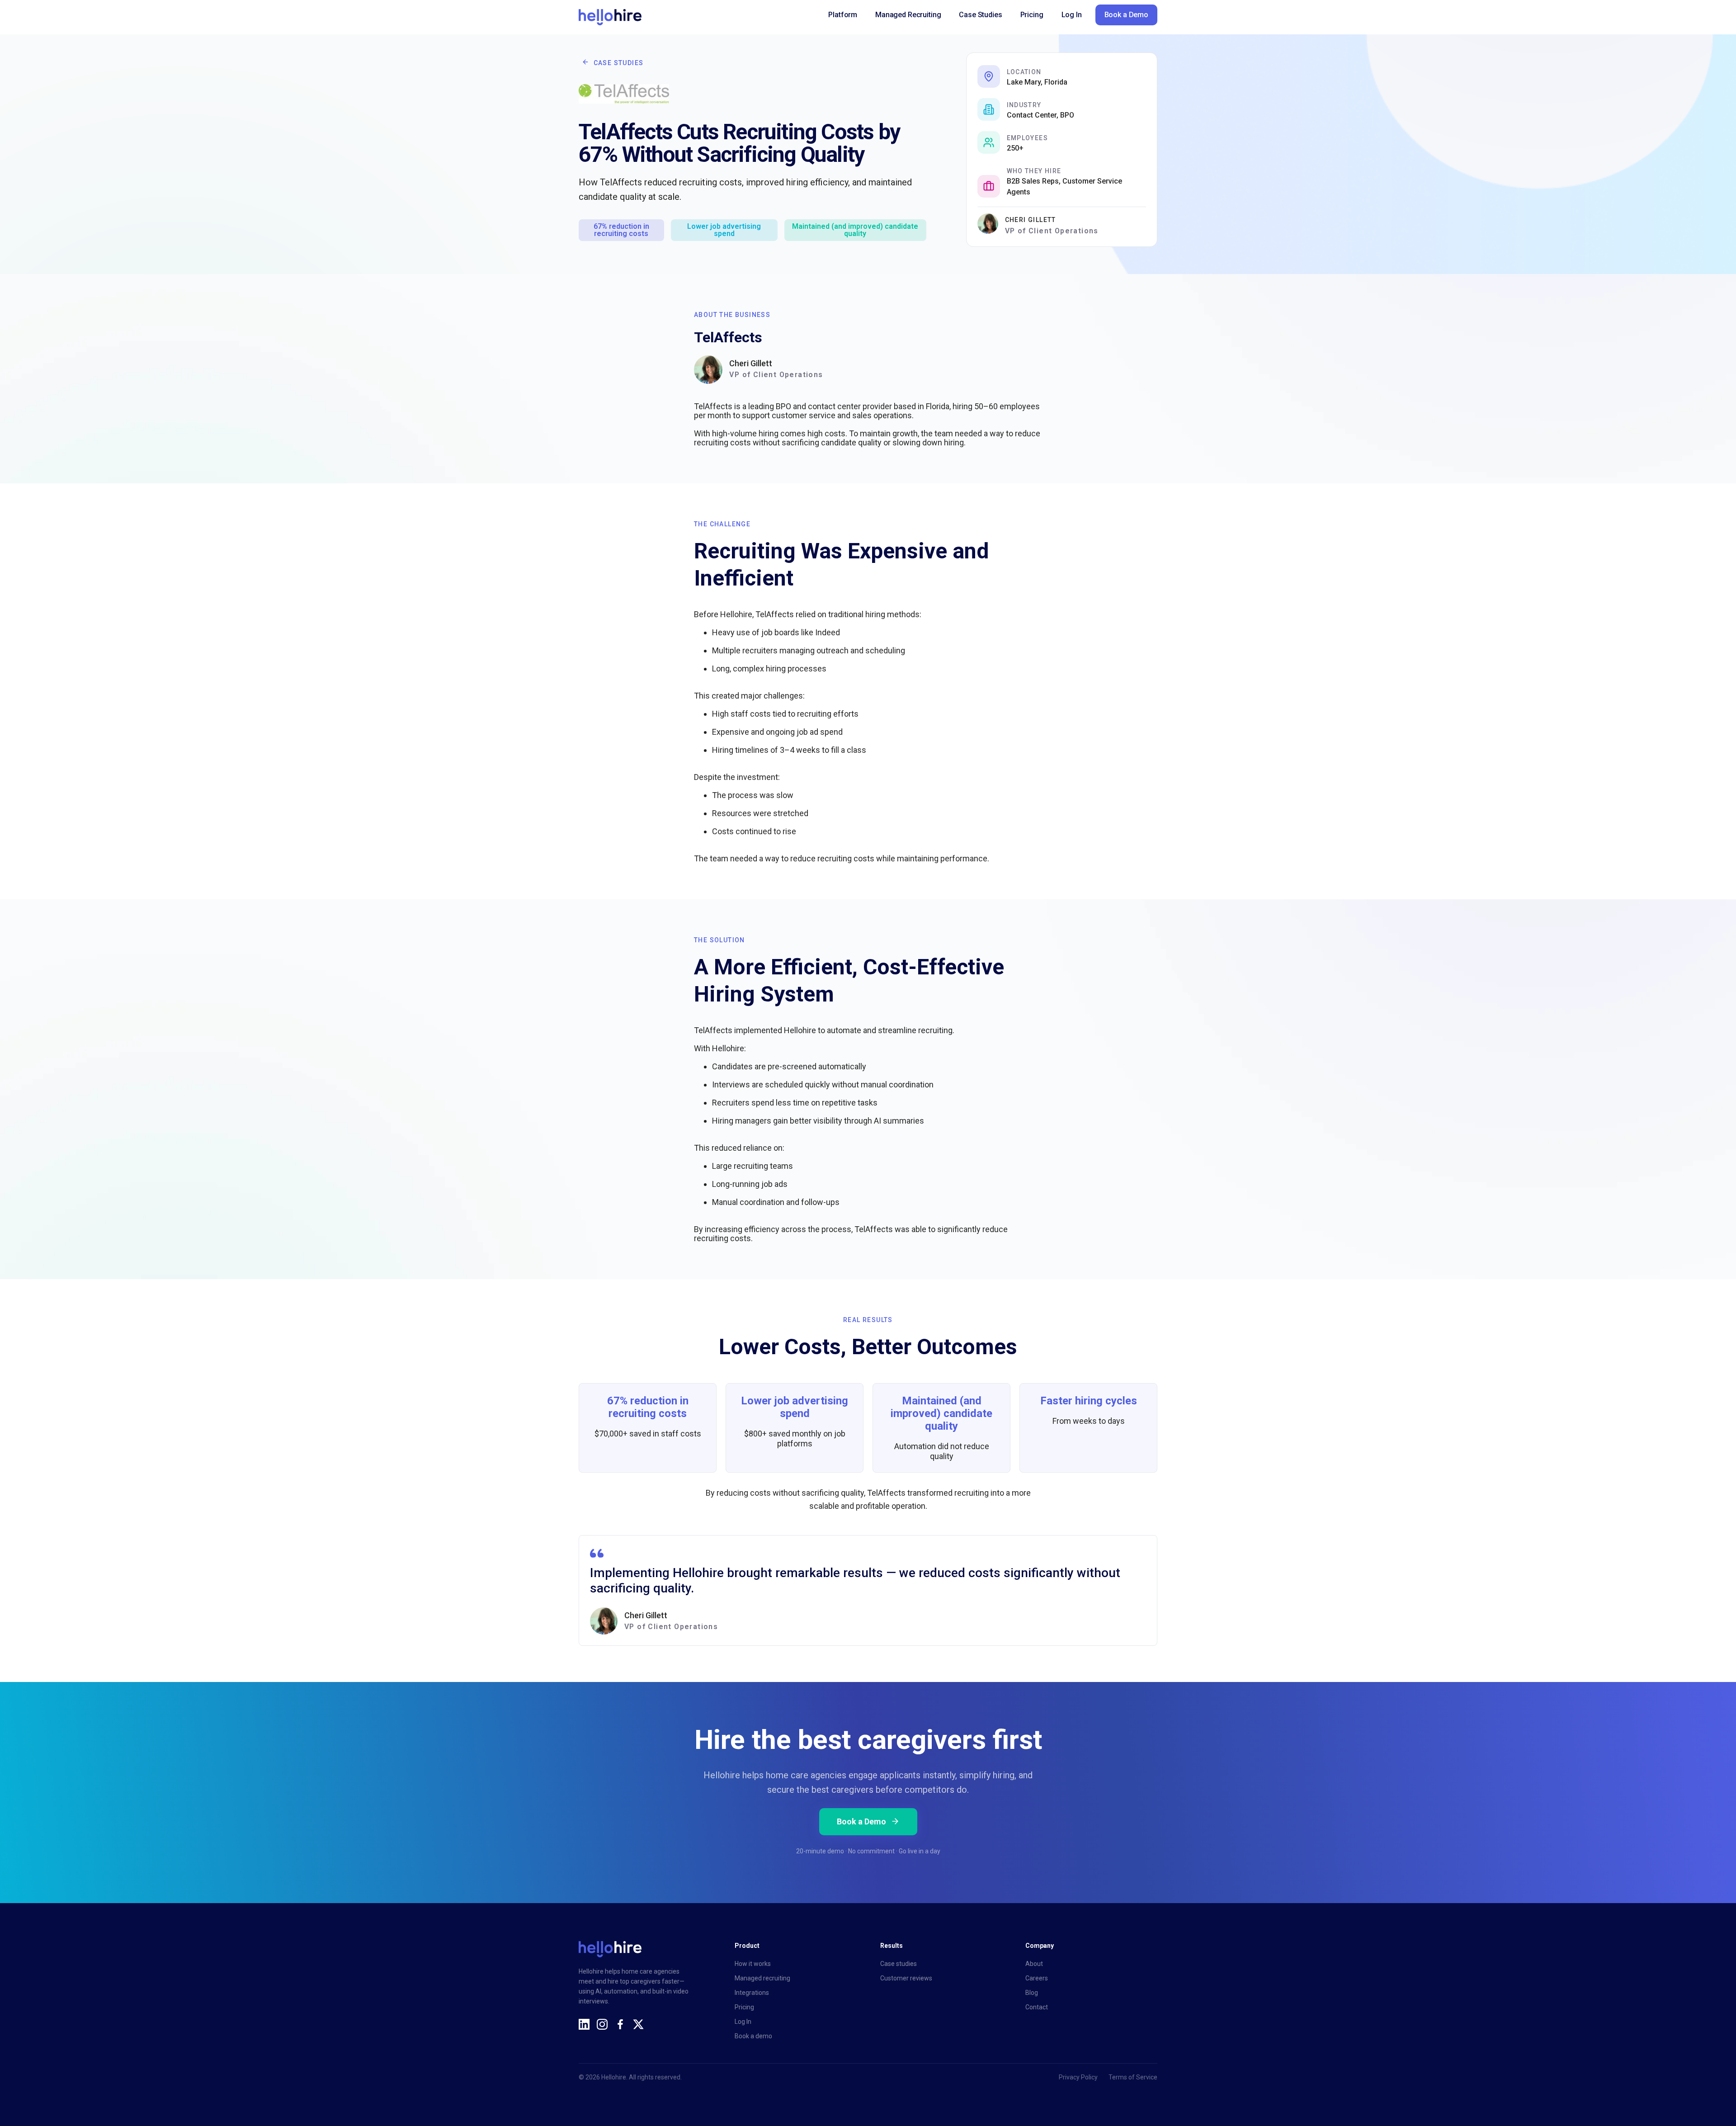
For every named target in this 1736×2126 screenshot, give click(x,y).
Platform (843, 15)
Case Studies (980, 15)
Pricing (1032, 15)
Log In (1072, 15)
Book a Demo (1126, 15)
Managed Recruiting (908, 15)
